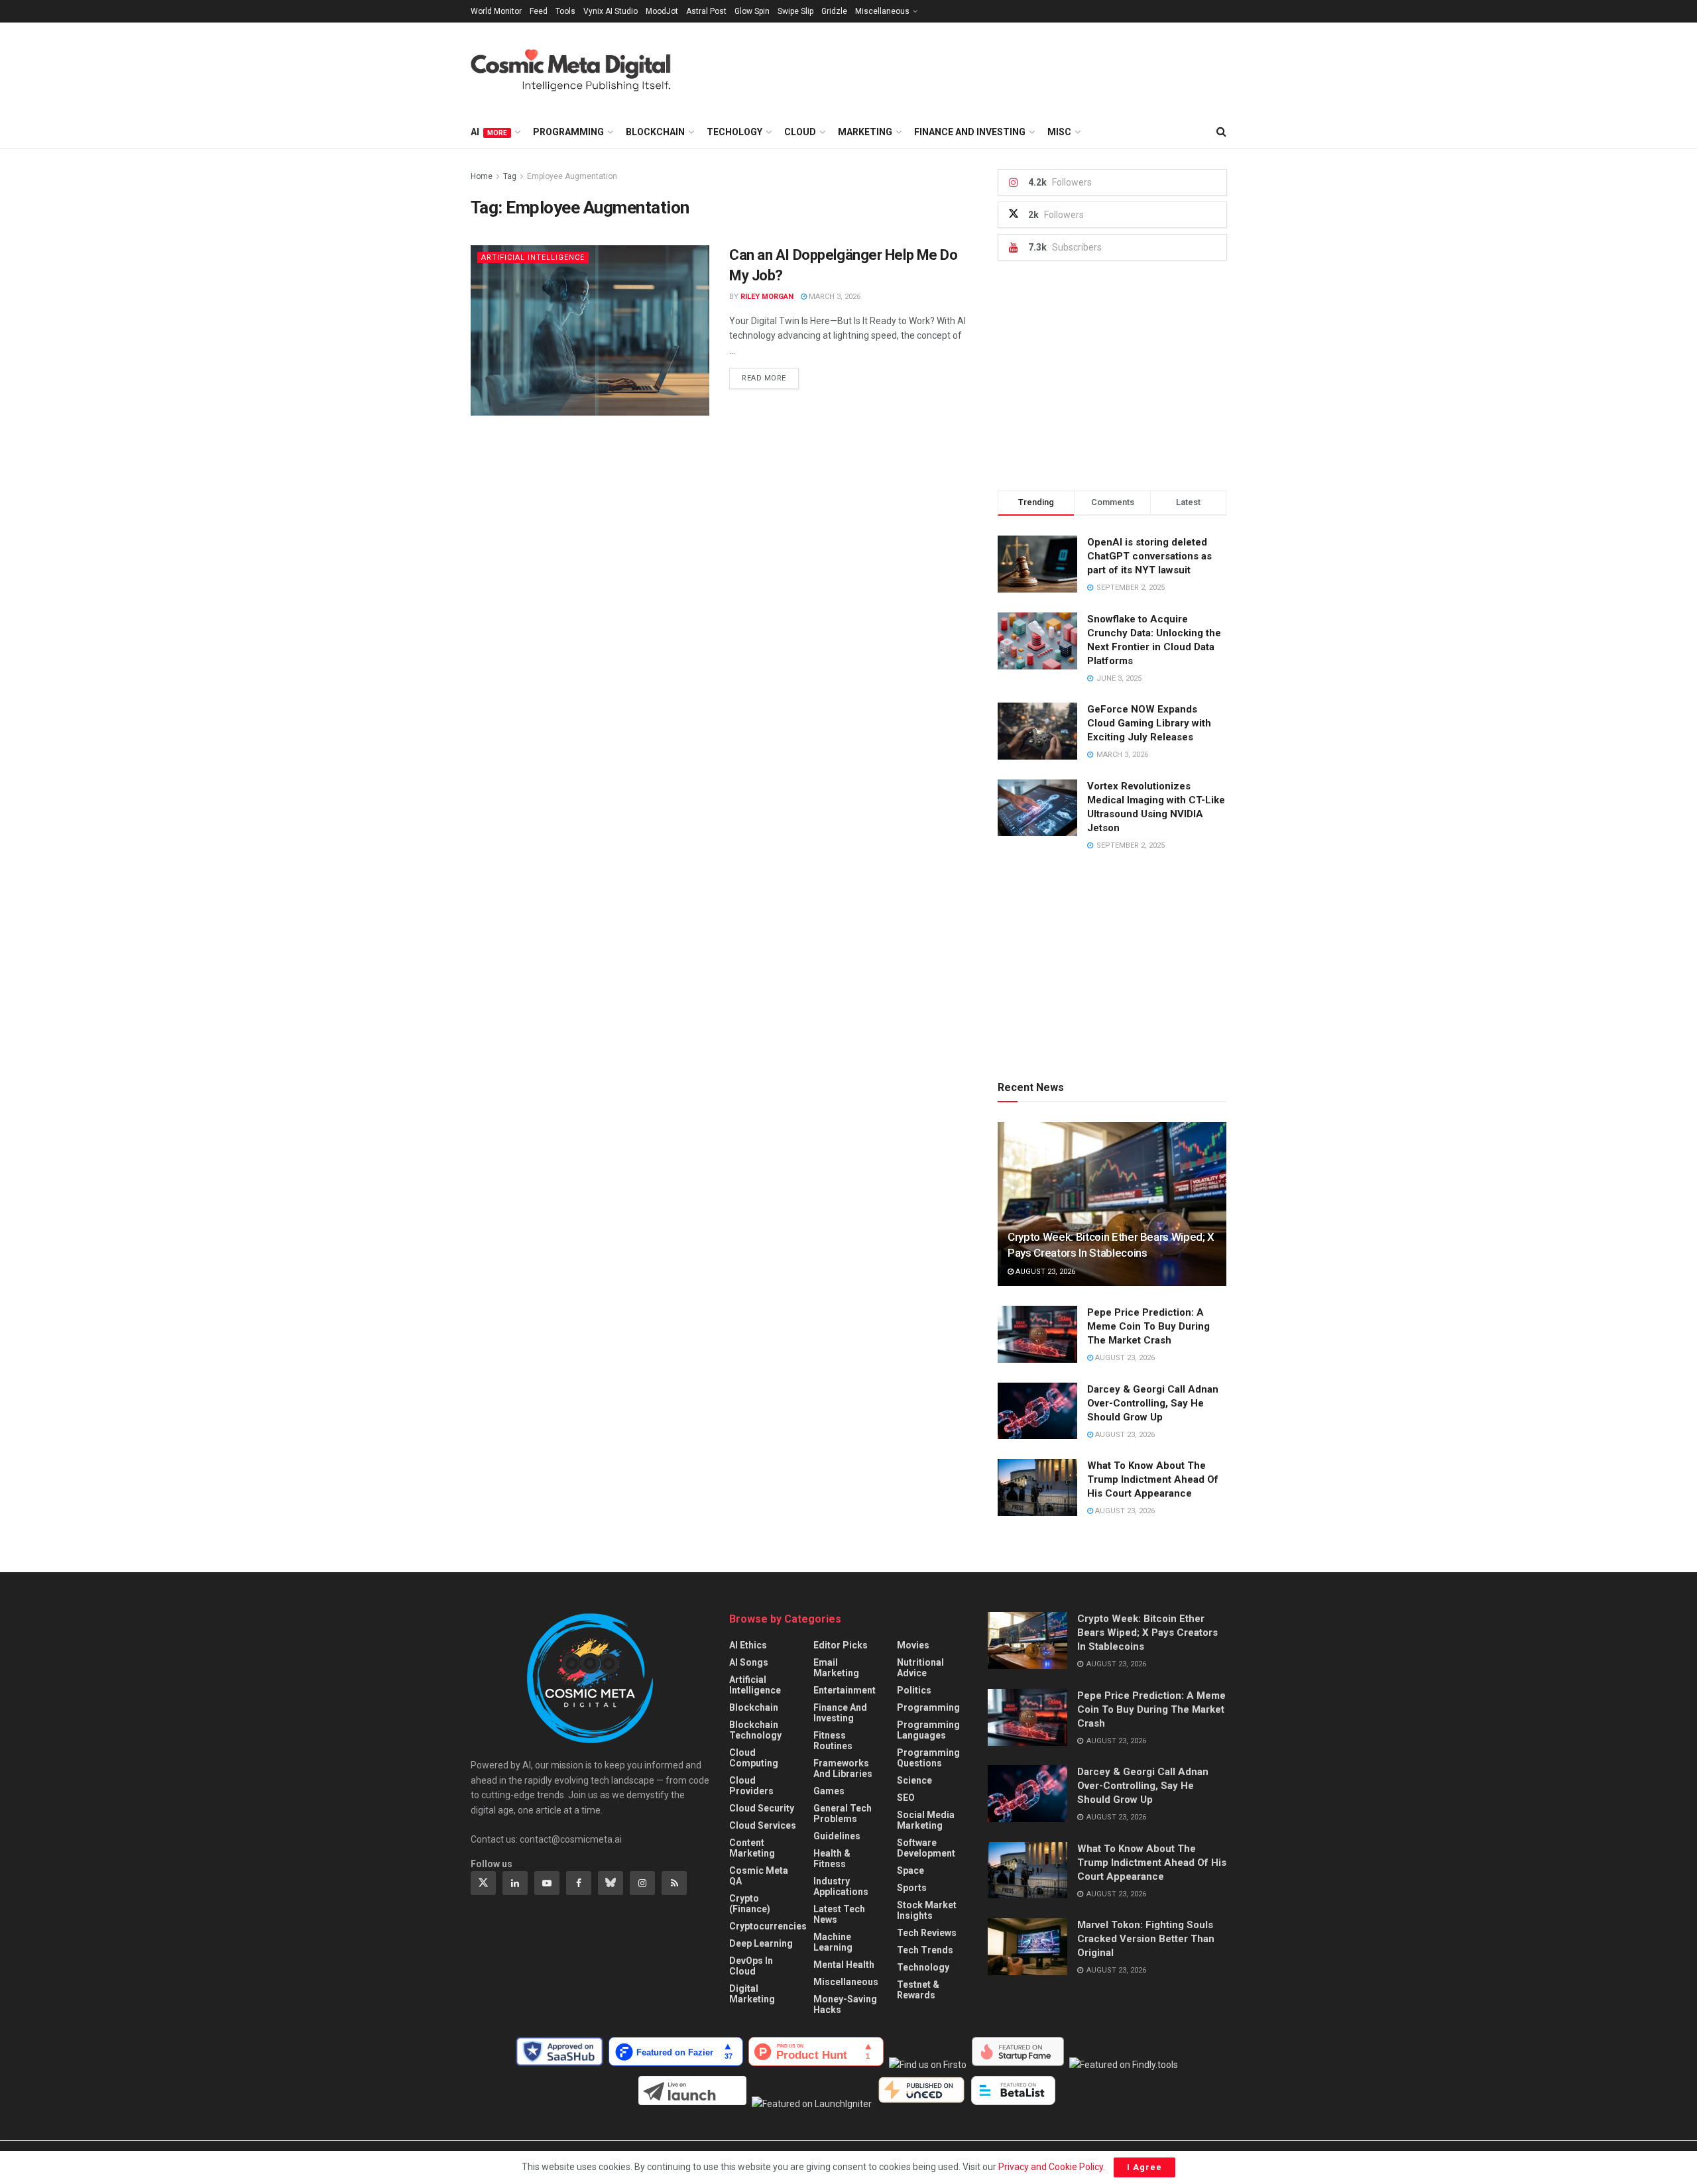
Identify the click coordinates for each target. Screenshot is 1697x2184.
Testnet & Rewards (918, 1990)
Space (910, 1870)
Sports (912, 1888)
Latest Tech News (839, 1914)
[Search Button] (1221, 132)
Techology (734, 132)
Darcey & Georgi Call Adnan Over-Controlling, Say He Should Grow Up (1153, 1403)
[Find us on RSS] (674, 1883)
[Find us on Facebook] (579, 1883)
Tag (510, 176)
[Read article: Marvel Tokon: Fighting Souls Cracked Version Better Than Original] (1027, 1947)
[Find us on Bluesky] (611, 1883)
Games (829, 1791)
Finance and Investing (970, 132)
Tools (565, 11)
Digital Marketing (752, 1994)
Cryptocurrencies (768, 1926)
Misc (1059, 132)
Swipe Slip (795, 11)
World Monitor (496, 11)
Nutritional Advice (920, 1668)
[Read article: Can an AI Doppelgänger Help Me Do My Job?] (590, 330)
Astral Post (706, 11)
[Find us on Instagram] (642, 1883)
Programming (568, 132)
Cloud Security (762, 1808)
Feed (539, 11)
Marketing (865, 132)
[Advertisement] (985, 67)
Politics (914, 1690)
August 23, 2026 (1044, 1272)
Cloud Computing (754, 1758)
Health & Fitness (832, 1859)
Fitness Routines (833, 1741)
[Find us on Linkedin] (515, 1883)
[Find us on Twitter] (483, 1883)
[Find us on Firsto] (930, 2065)
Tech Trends (925, 1950)
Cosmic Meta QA (759, 1876)
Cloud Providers (751, 1786)
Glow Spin (752, 11)
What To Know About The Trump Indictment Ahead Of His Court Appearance (1153, 1479)
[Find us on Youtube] (547, 1883)
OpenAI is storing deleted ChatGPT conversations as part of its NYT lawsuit (1149, 556)
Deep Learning (761, 1943)
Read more (770, 378)
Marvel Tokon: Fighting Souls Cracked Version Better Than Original (1146, 1939)
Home (482, 176)
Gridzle (834, 11)
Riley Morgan (767, 297)
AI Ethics (748, 1645)
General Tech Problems (843, 1813)
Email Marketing (836, 1668)
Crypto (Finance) (750, 1904)
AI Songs (749, 1662)
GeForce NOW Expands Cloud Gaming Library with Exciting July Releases (1149, 723)
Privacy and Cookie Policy (1051, 2167)
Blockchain (655, 132)
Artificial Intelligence (533, 258)
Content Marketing (752, 1848)
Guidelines (837, 1836)
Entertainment (845, 1690)
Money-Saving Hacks (845, 2004)
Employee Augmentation (572, 176)
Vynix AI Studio (611, 11)
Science (914, 1780)
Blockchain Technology (755, 1730)
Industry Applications (841, 1886)
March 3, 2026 (834, 297)
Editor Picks (841, 1645)
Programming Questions (928, 1758)
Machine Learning (833, 1942)
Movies (913, 1645)
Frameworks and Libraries (843, 1768)
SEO (906, 1798)
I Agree (1144, 2167)
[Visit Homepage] (584, 69)
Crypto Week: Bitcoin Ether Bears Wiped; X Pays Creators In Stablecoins (1147, 1633)
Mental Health (844, 1965)
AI (489, 132)
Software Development (926, 1848)
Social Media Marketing (926, 1820)
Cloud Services (763, 1825)
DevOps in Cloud (751, 1966)
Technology (923, 1967)
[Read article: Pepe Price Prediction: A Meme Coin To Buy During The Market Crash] (1037, 1334)
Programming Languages (928, 1730)
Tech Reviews (927, 1933)
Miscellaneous (882, 11)
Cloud (800, 132)
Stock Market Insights (927, 1910)
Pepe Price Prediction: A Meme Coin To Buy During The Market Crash (1148, 1326)
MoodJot (662, 11)
